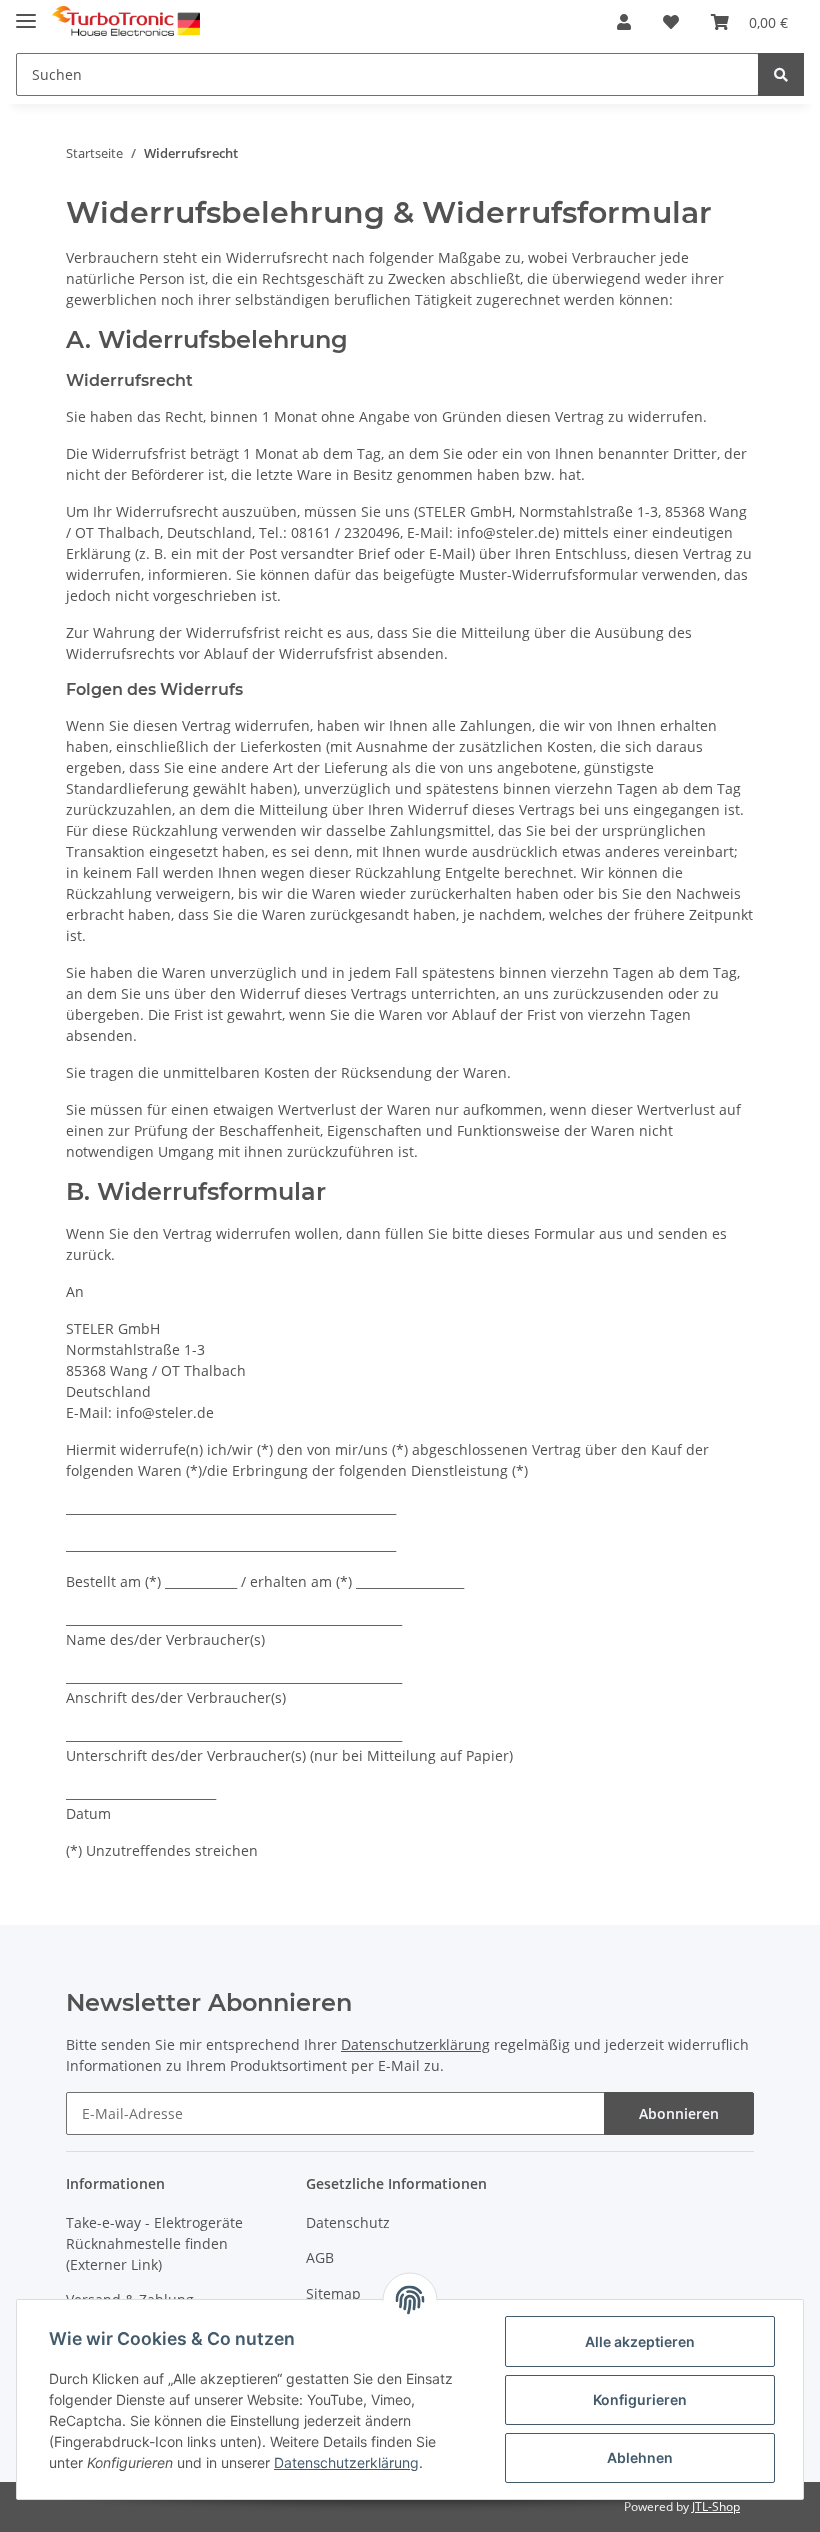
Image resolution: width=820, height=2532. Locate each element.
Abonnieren (679, 2113)
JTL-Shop (716, 2506)
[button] (624, 22)
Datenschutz (348, 2222)
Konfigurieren (640, 2399)
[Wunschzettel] (671, 22)
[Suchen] (781, 74)
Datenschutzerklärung (415, 2044)
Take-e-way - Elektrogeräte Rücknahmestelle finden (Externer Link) (154, 2243)
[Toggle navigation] (26, 12)
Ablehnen (640, 2457)
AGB (320, 2257)
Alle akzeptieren (640, 2341)
